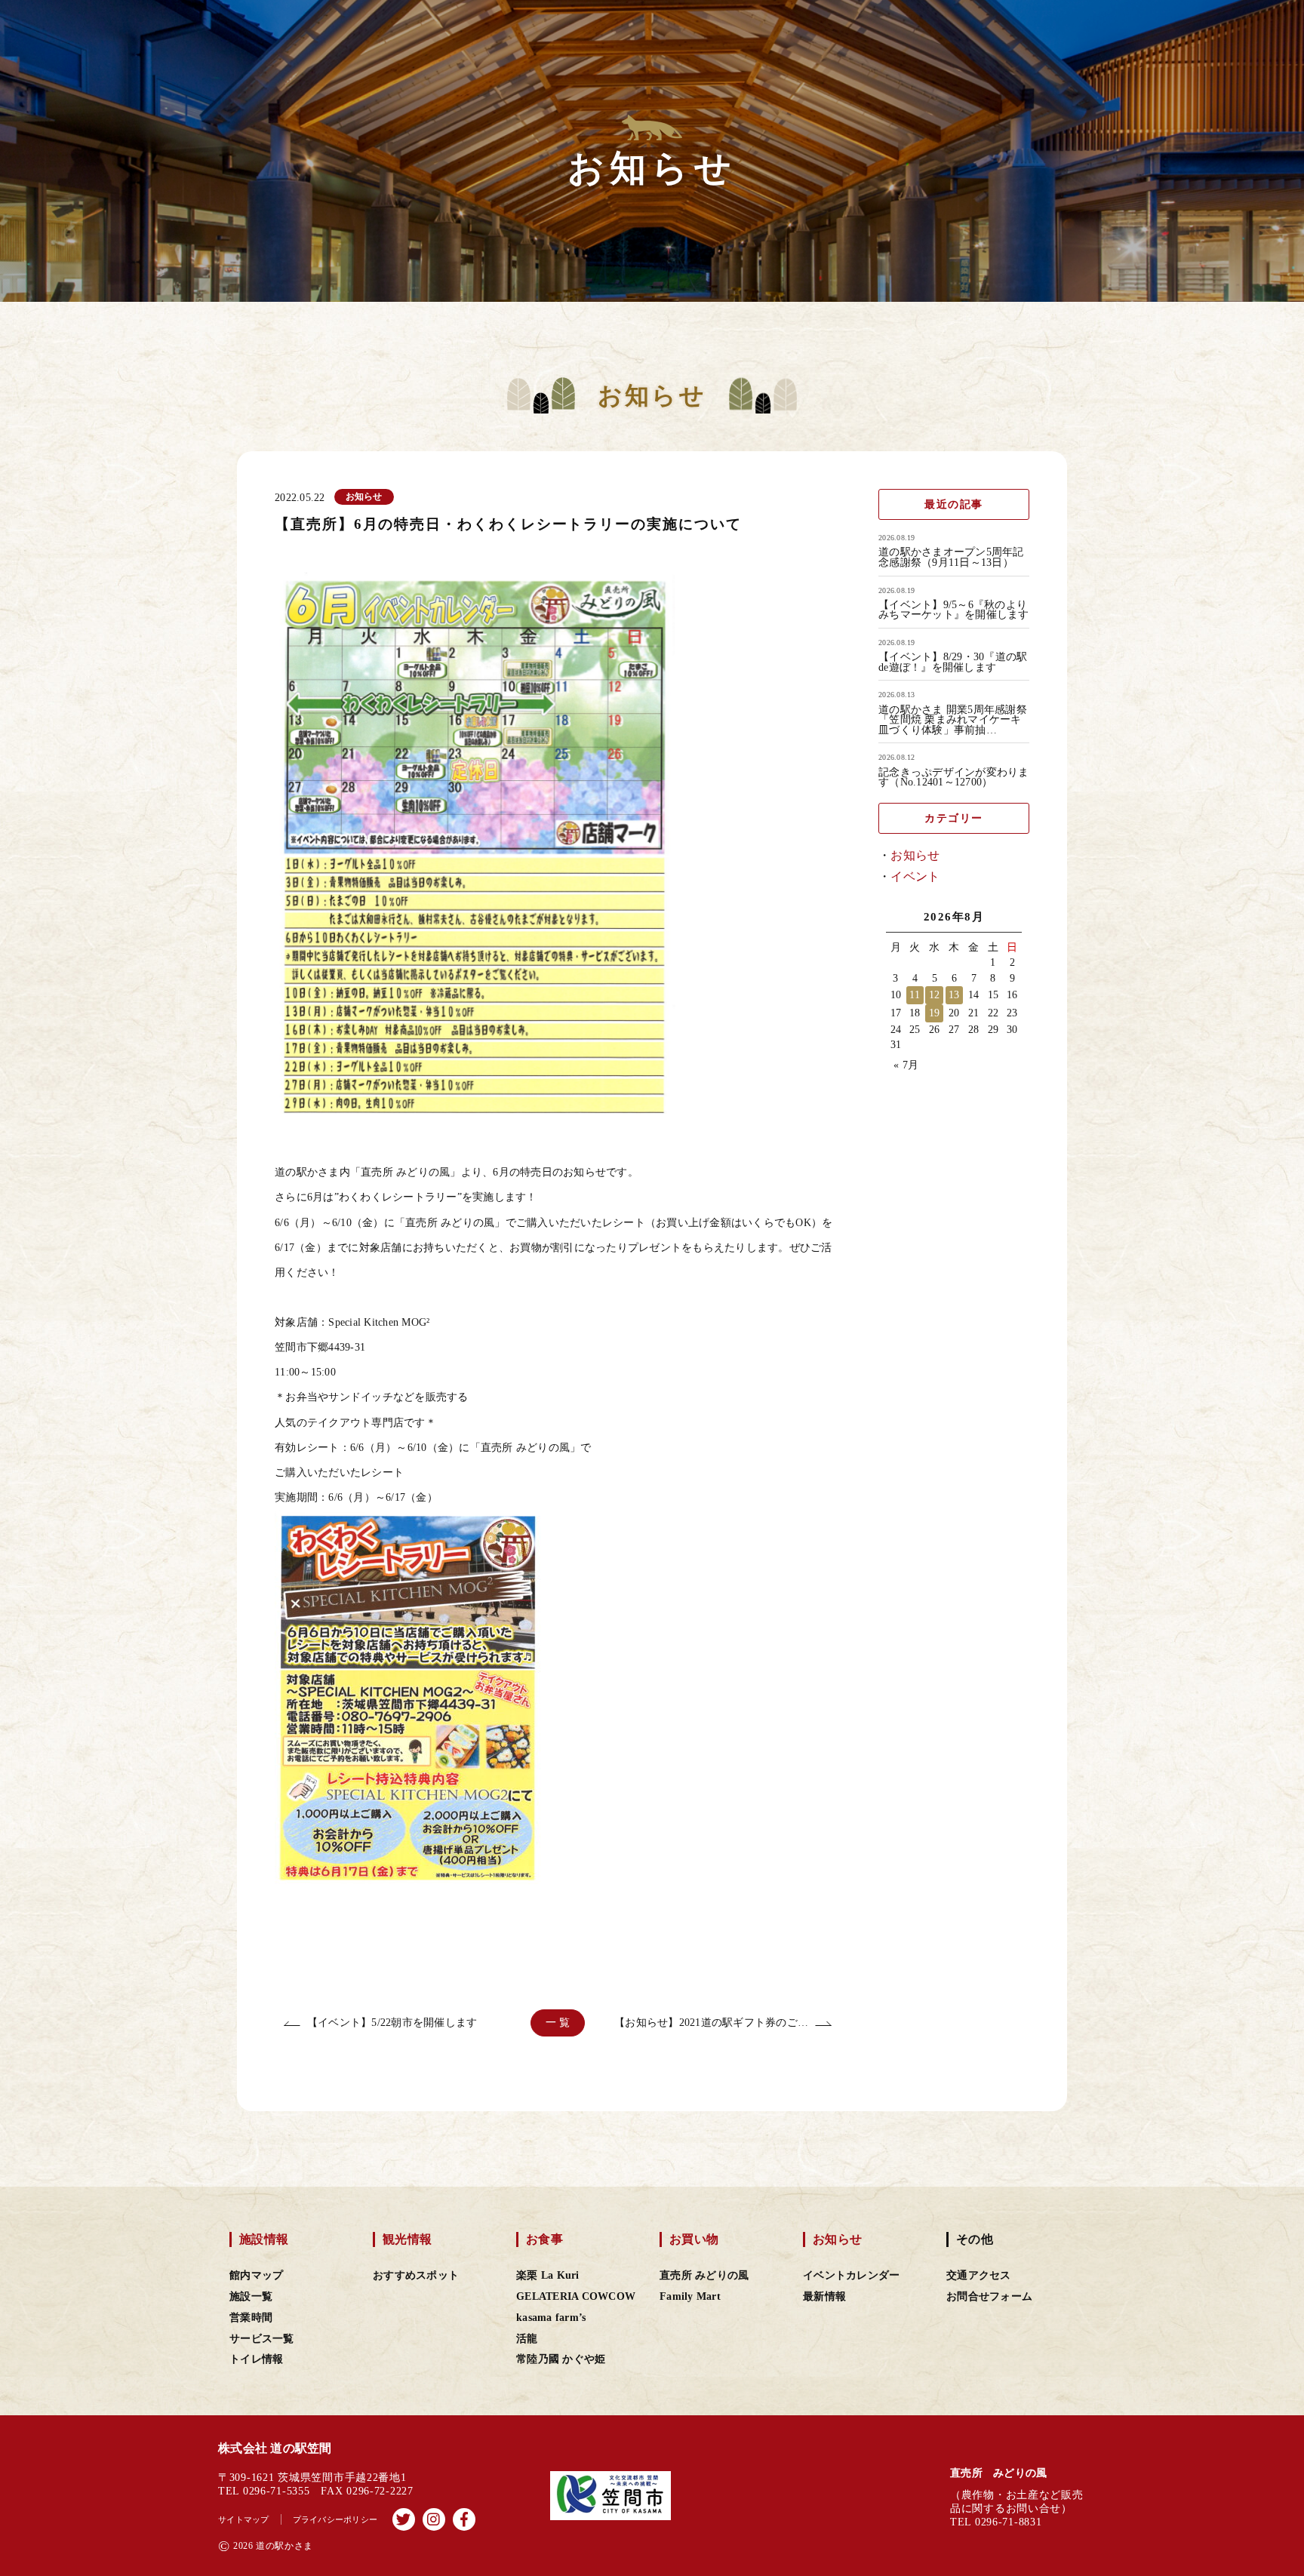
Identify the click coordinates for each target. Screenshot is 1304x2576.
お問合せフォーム (989, 2296)
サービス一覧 (262, 2339)
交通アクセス (979, 2275)
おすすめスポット (416, 2275)
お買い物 (694, 2239)
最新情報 (824, 2296)
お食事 (544, 2239)
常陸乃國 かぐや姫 (561, 2359)
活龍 (527, 2339)
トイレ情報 (256, 2359)
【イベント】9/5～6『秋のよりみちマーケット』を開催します (954, 610)
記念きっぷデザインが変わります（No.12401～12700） (954, 778)
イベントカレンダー (851, 2275)
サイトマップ (244, 2519)
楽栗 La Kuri (548, 2275)
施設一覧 (251, 2296)
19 (935, 1013)
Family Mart (690, 2296)
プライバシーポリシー (335, 2519)
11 (915, 995)
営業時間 (251, 2318)
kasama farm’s (551, 2318)
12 (935, 995)
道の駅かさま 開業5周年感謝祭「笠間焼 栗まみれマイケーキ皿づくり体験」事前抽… (953, 720)
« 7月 (906, 1065)
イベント (915, 876)
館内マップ (256, 2275)
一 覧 (558, 2023)
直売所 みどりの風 (704, 2275)
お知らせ (915, 855)
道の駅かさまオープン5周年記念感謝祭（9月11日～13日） (951, 557)
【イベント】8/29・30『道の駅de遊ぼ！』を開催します (953, 662)
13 (954, 995)
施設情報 (264, 2239)
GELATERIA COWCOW (576, 2296)
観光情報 (407, 2239)
